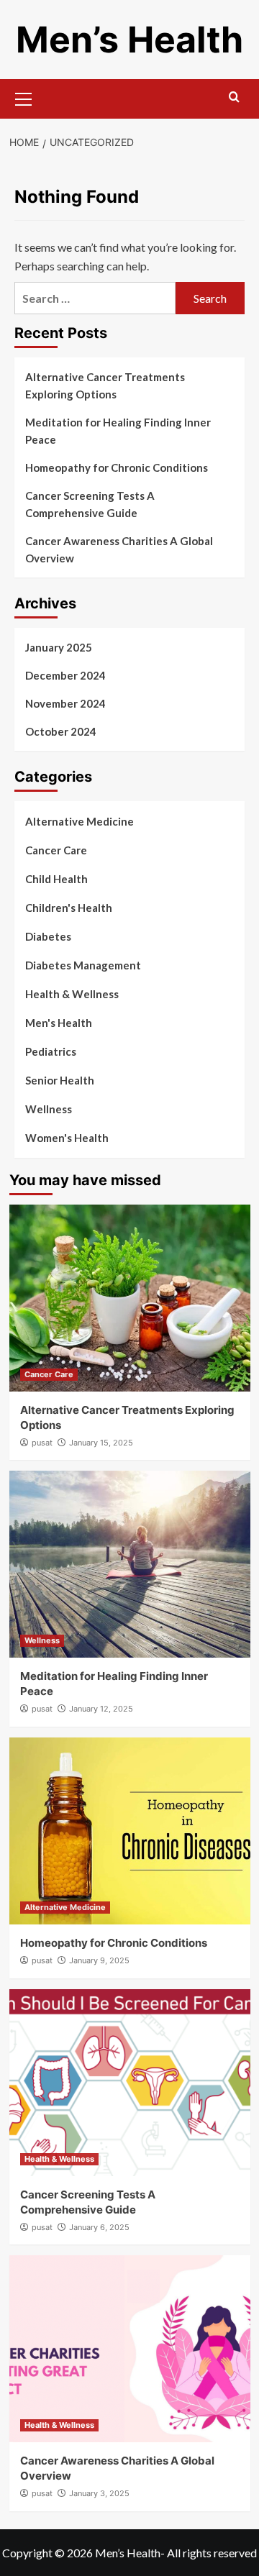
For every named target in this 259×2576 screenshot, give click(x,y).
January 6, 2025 (99, 2227)
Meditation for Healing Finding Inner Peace (118, 431)
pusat (42, 1443)
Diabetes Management (83, 965)
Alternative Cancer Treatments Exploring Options (105, 385)
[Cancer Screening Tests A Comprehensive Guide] (130, 2083)
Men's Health (59, 1023)
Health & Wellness (72, 994)
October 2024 (61, 731)
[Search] (234, 97)
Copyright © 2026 (49, 2553)
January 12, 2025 (101, 1709)
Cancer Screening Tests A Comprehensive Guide (90, 504)
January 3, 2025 (99, 2493)
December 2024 (65, 675)
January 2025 (59, 647)
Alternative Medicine (79, 821)
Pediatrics (51, 1051)
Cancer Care (56, 850)
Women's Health (67, 1138)
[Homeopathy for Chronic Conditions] (130, 1831)
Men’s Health (129, 40)
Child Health (56, 879)
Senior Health (60, 1080)
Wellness (49, 1109)
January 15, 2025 (101, 1443)
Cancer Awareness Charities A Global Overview (119, 549)
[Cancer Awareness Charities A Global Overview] (130, 2349)
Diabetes (48, 936)
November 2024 (65, 703)
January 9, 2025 (99, 1960)
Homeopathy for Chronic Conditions (117, 467)
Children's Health (69, 908)
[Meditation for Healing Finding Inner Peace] (130, 1564)
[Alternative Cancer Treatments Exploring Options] (130, 1298)
